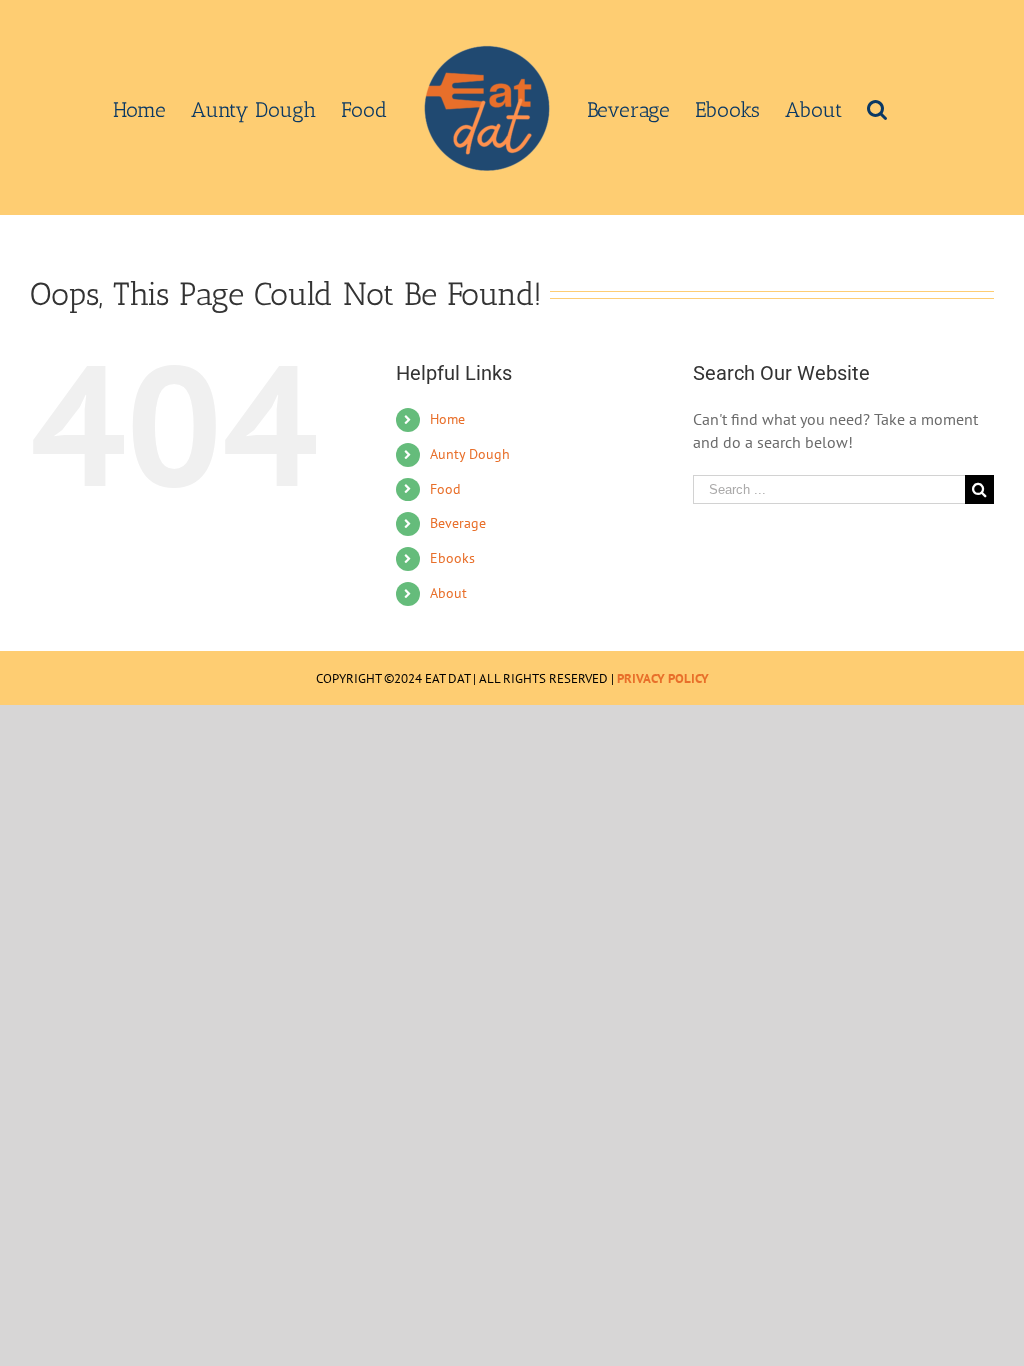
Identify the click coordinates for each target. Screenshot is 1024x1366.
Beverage (458, 523)
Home (447, 419)
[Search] (877, 108)
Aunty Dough (470, 454)
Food (445, 489)
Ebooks (452, 558)
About (448, 593)
